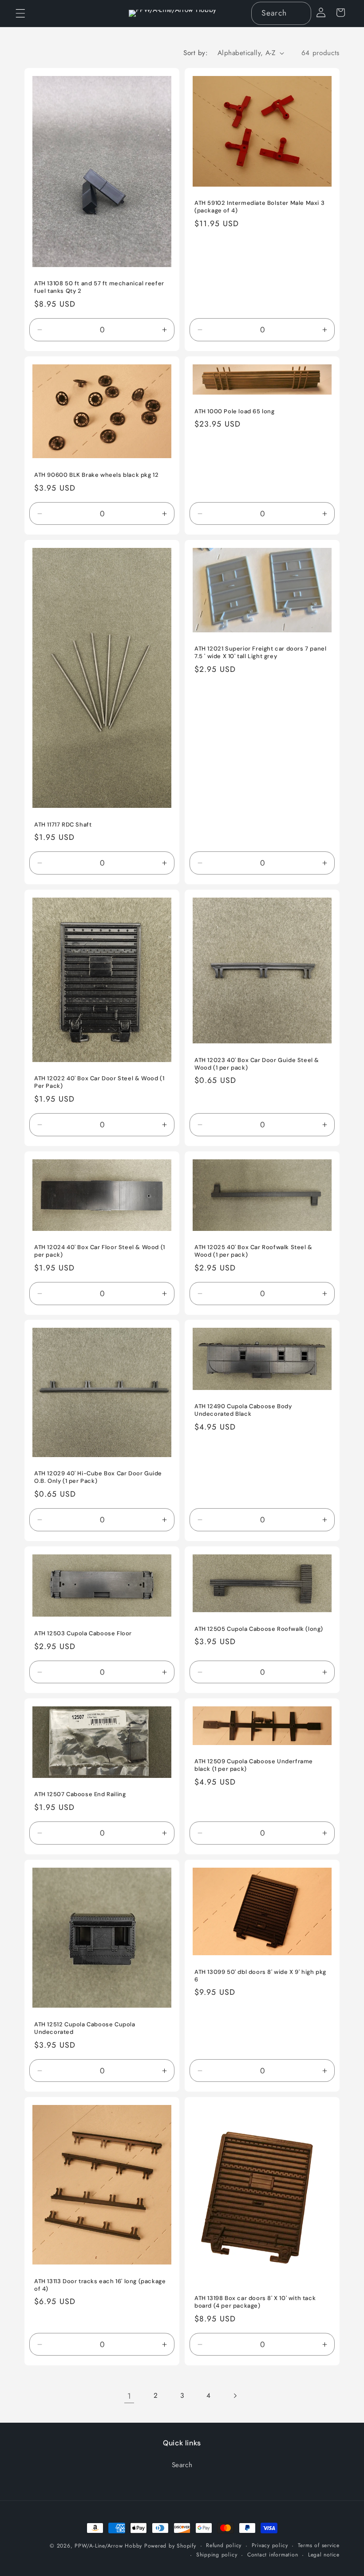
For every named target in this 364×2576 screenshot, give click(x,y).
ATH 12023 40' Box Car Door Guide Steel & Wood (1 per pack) (257, 1064)
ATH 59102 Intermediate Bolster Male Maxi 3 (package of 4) (259, 207)
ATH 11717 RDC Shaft (63, 825)
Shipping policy (217, 2555)
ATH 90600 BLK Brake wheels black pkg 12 (96, 475)
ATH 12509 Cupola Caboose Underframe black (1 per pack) (254, 1765)
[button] (20, 13)
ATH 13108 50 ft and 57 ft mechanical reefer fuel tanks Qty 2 (99, 287)
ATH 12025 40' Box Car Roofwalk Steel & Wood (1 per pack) (253, 1251)
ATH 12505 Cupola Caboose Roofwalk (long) (259, 1629)
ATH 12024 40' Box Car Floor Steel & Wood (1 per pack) (100, 1251)
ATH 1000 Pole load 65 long (235, 411)
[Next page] (235, 2396)
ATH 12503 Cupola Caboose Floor (83, 1633)
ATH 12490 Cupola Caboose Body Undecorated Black (243, 1410)
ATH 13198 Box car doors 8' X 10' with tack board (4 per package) (255, 2302)
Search (182, 2465)
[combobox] (281, 13)
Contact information (273, 2555)
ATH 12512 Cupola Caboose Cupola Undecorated (85, 2028)
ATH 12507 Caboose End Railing (80, 1795)
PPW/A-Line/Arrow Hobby (108, 2546)
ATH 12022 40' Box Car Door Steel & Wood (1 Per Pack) (99, 1082)
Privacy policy (270, 2545)
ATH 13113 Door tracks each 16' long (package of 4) (100, 2285)
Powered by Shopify (170, 2546)
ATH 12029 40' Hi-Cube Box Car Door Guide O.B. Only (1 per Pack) (98, 1477)
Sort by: (196, 53)
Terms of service (319, 2545)
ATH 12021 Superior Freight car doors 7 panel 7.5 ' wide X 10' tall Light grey (260, 653)
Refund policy (224, 2545)
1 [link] (129, 2396)
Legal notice (324, 2555)
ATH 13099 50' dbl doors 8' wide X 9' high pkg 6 (260, 1976)
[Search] (300, 13)
